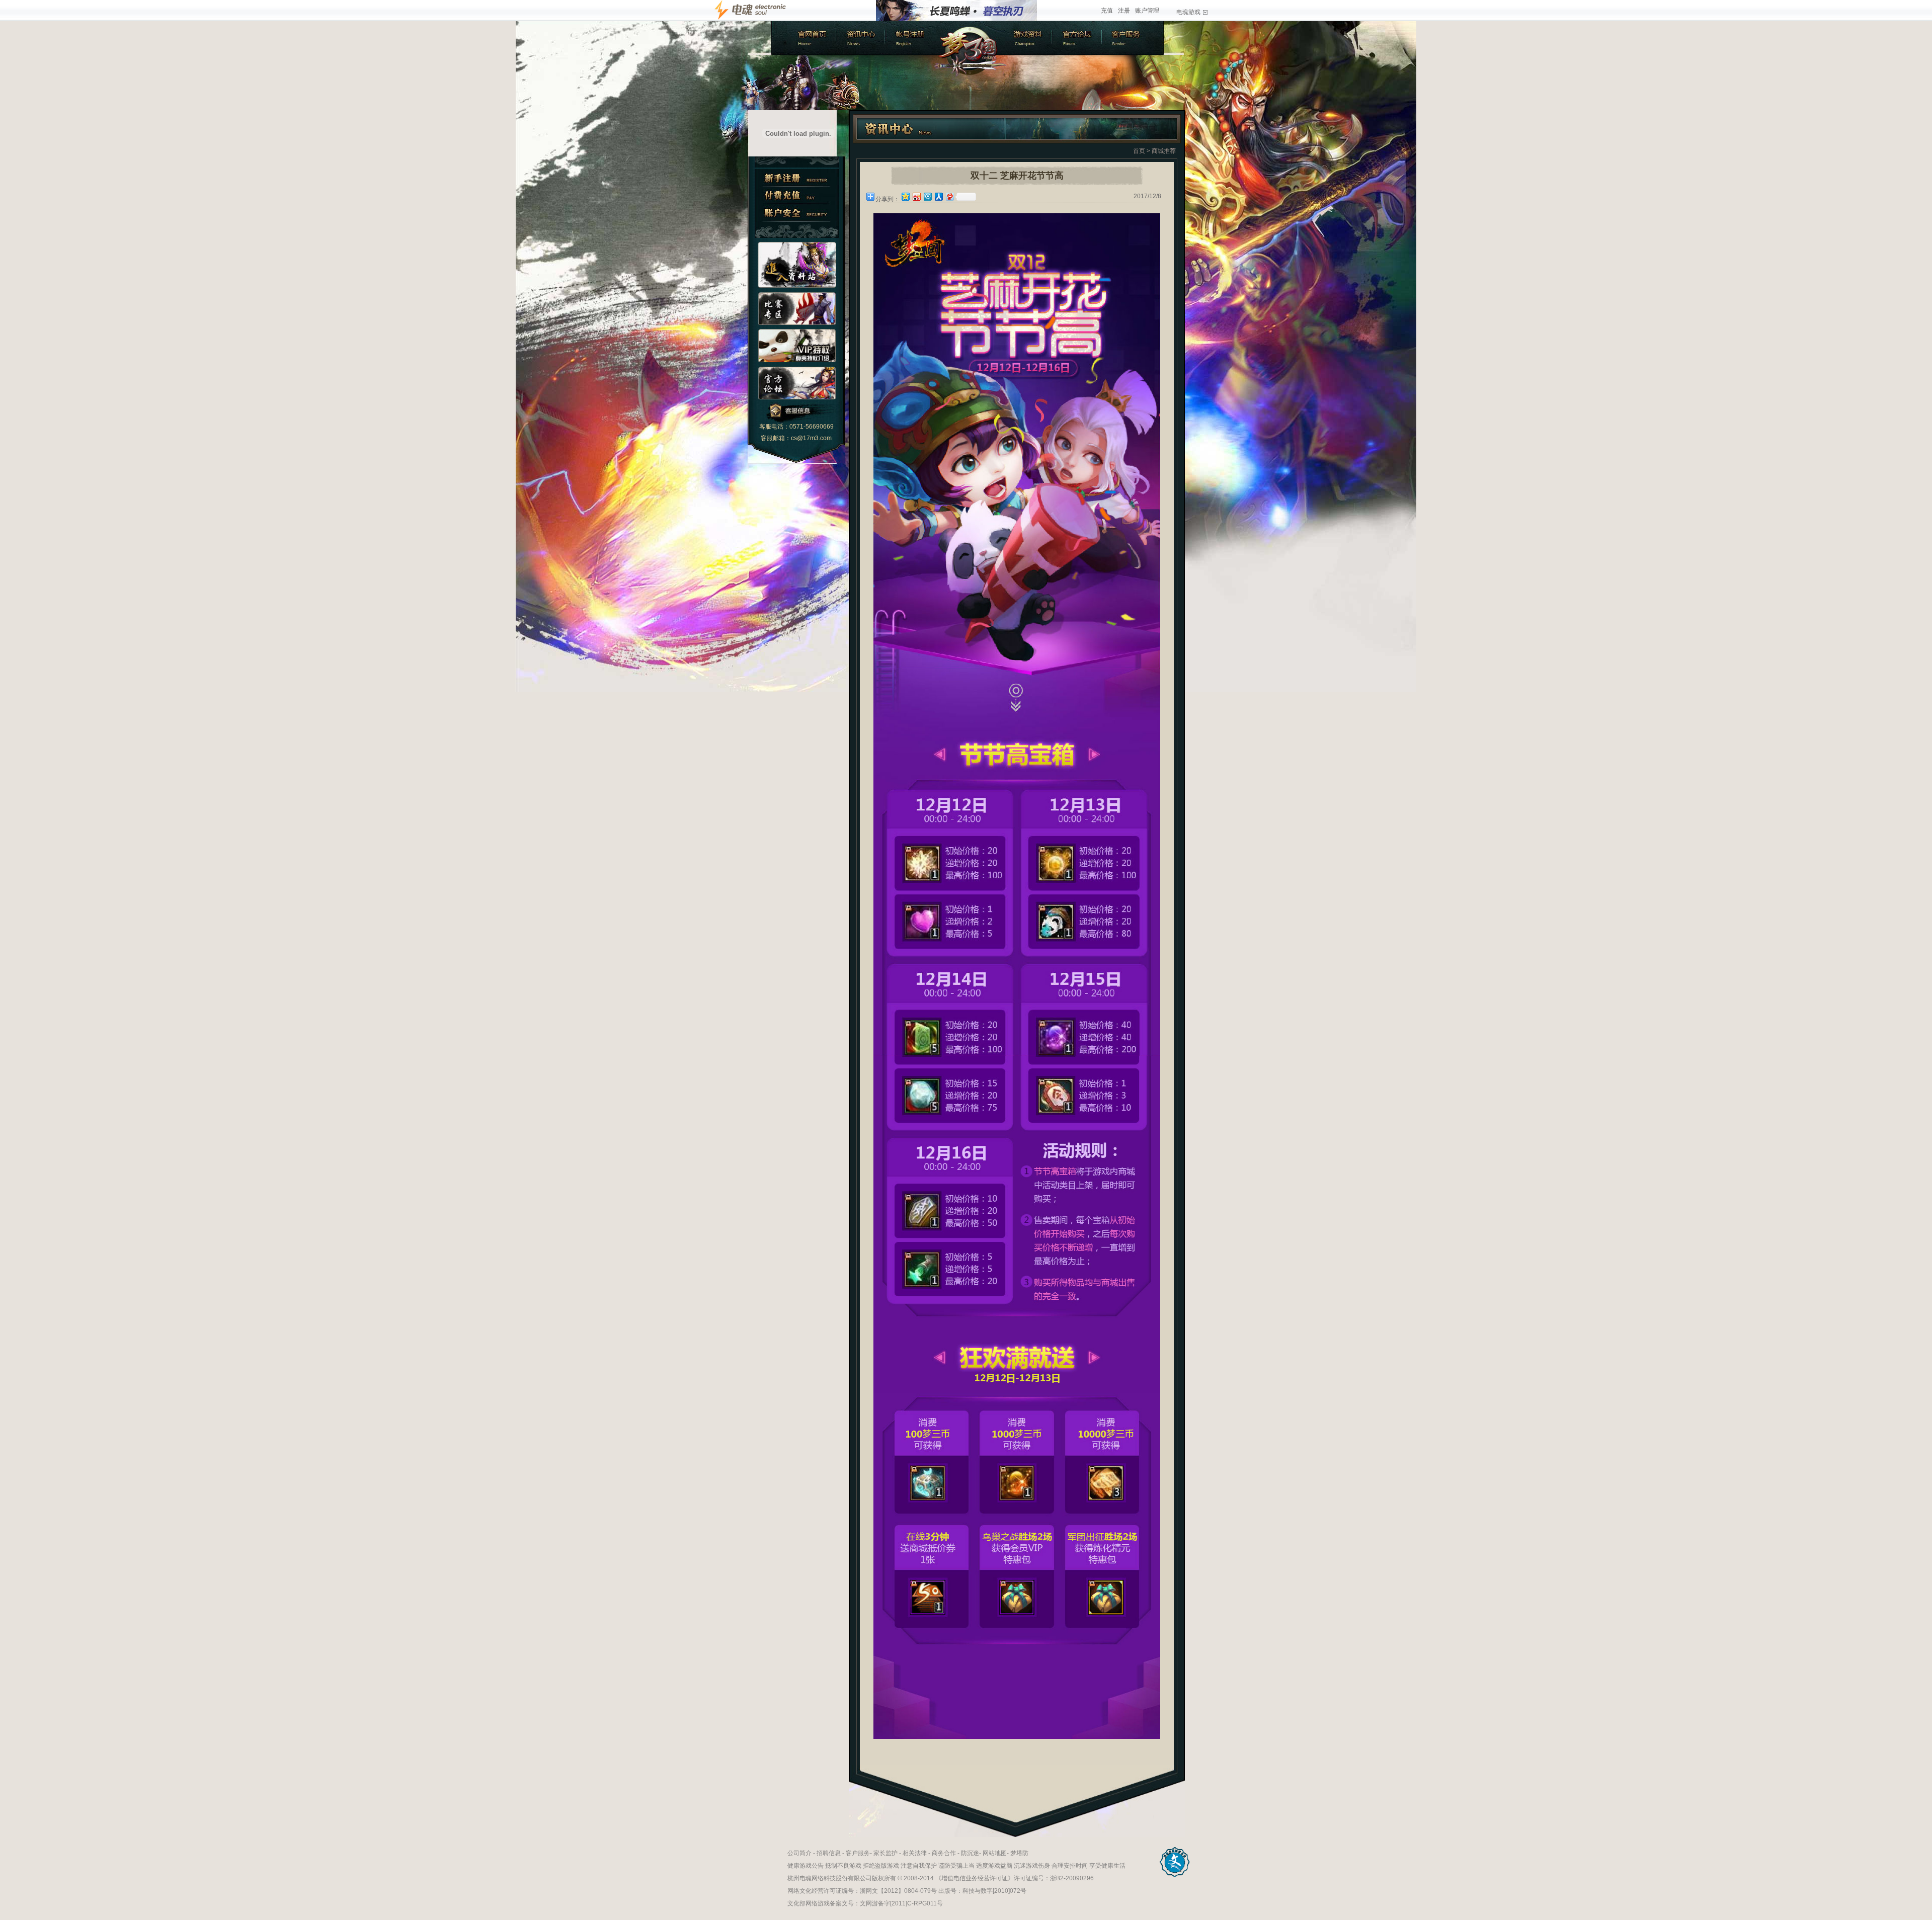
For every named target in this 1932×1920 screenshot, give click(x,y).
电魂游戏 (1188, 12)
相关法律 (915, 1853)
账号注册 (910, 38)
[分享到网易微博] (949, 196)
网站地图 (995, 1853)
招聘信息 (829, 1853)
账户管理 (1147, 11)
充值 (1107, 11)
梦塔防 (1019, 1853)
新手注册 (797, 178)
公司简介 (799, 1853)
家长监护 (886, 1853)
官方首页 (803, 38)
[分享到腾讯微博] (927, 196)
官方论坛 (1078, 38)
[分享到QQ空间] (905, 196)
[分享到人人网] (938, 196)
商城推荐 (1164, 151)
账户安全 (797, 213)
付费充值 (797, 195)
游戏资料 (1028, 38)
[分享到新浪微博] (916, 196)
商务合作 (944, 1853)
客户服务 (1134, 38)
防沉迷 (970, 1853)
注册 (1124, 11)
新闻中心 (859, 38)
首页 (1139, 151)
